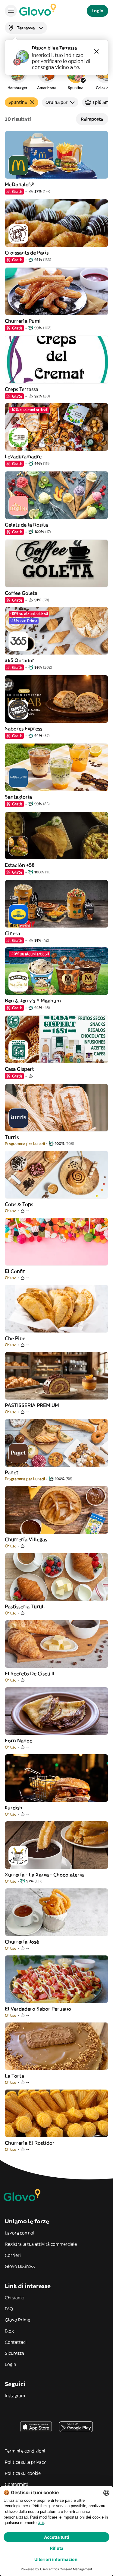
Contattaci (16, 2342)
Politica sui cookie (23, 2473)
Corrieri (13, 2255)
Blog (9, 2331)
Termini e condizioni (25, 2451)
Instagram (15, 2396)
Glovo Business (20, 2266)
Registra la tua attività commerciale (41, 2244)
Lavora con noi (20, 2233)
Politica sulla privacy (25, 2462)
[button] (17, 76)
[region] (56, 76)
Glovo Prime (17, 2320)
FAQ (9, 2309)
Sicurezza (14, 2353)
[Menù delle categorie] (11, 11)
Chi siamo (15, 2298)
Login (10, 2364)
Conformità (17, 2484)
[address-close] (96, 51)
